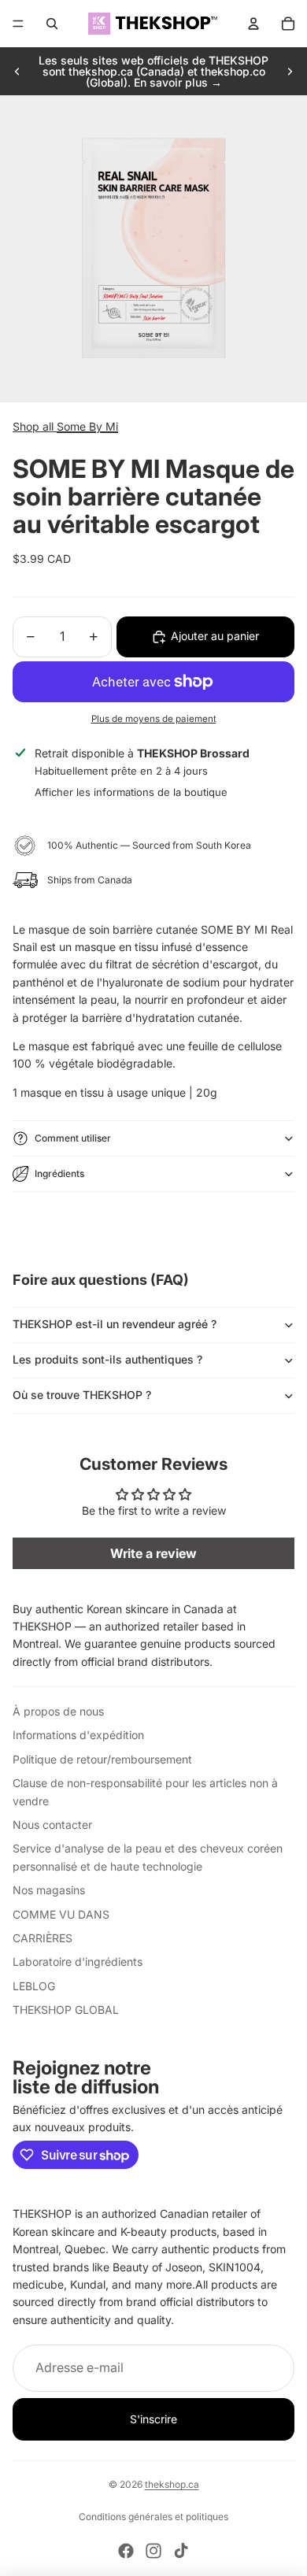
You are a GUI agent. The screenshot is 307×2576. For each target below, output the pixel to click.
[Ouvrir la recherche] (52, 24)
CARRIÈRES (43, 1938)
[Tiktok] (181, 2551)
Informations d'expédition (78, 1735)
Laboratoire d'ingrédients (78, 1962)
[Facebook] (126, 2551)
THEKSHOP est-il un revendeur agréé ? (115, 1324)
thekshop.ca (172, 2484)
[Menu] (18, 24)
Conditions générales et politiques (153, 2517)
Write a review (153, 1553)
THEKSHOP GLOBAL (66, 2010)
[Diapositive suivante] (290, 72)
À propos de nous (58, 1711)
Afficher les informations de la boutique (131, 792)
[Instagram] (153, 2551)
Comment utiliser (73, 1138)
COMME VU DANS (61, 1914)
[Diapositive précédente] (17, 72)
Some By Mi (87, 426)
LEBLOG (34, 1986)
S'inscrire (153, 2419)
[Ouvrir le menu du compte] (253, 24)
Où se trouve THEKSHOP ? (82, 1395)
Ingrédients (59, 1173)
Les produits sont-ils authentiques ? (107, 1359)
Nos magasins (49, 1890)
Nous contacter (52, 1825)
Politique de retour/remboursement (102, 1759)
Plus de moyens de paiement (154, 719)
